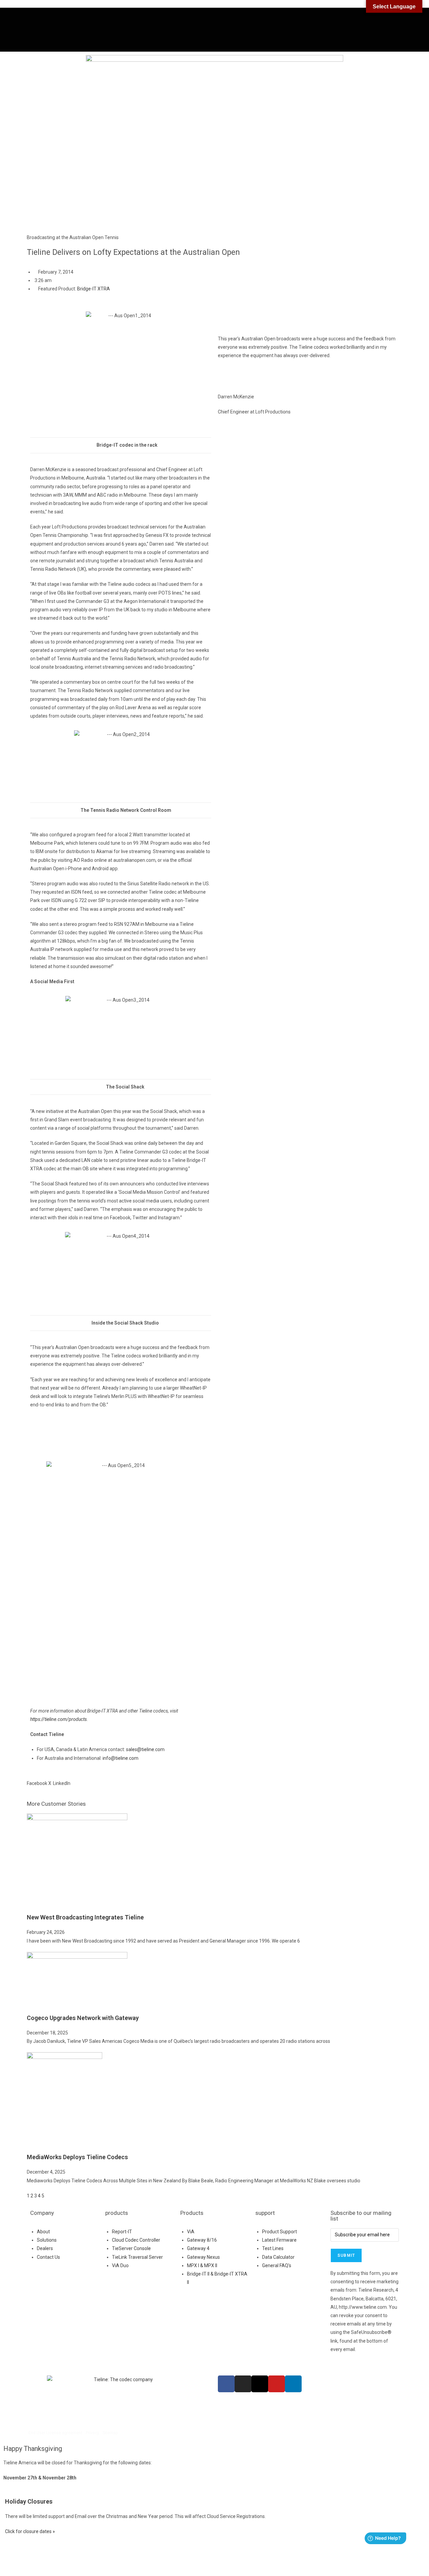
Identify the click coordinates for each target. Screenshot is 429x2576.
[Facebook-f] (226, 2384)
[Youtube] (277, 2384)
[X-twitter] (260, 2384)
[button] (37, 1779)
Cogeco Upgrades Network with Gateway (83, 2018)
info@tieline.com (120, 1758)
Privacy (93, 2433)
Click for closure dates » (30, 2531)
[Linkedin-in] (293, 2384)
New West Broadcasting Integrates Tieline (85, 1917)
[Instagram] (243, 2384)
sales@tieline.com (145, 1749)
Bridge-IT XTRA (94, 289)
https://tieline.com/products (58, 1719)
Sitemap (110, 2433)
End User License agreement (55, 2433)
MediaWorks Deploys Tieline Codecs (77, 2157)
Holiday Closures (29, 2501)
